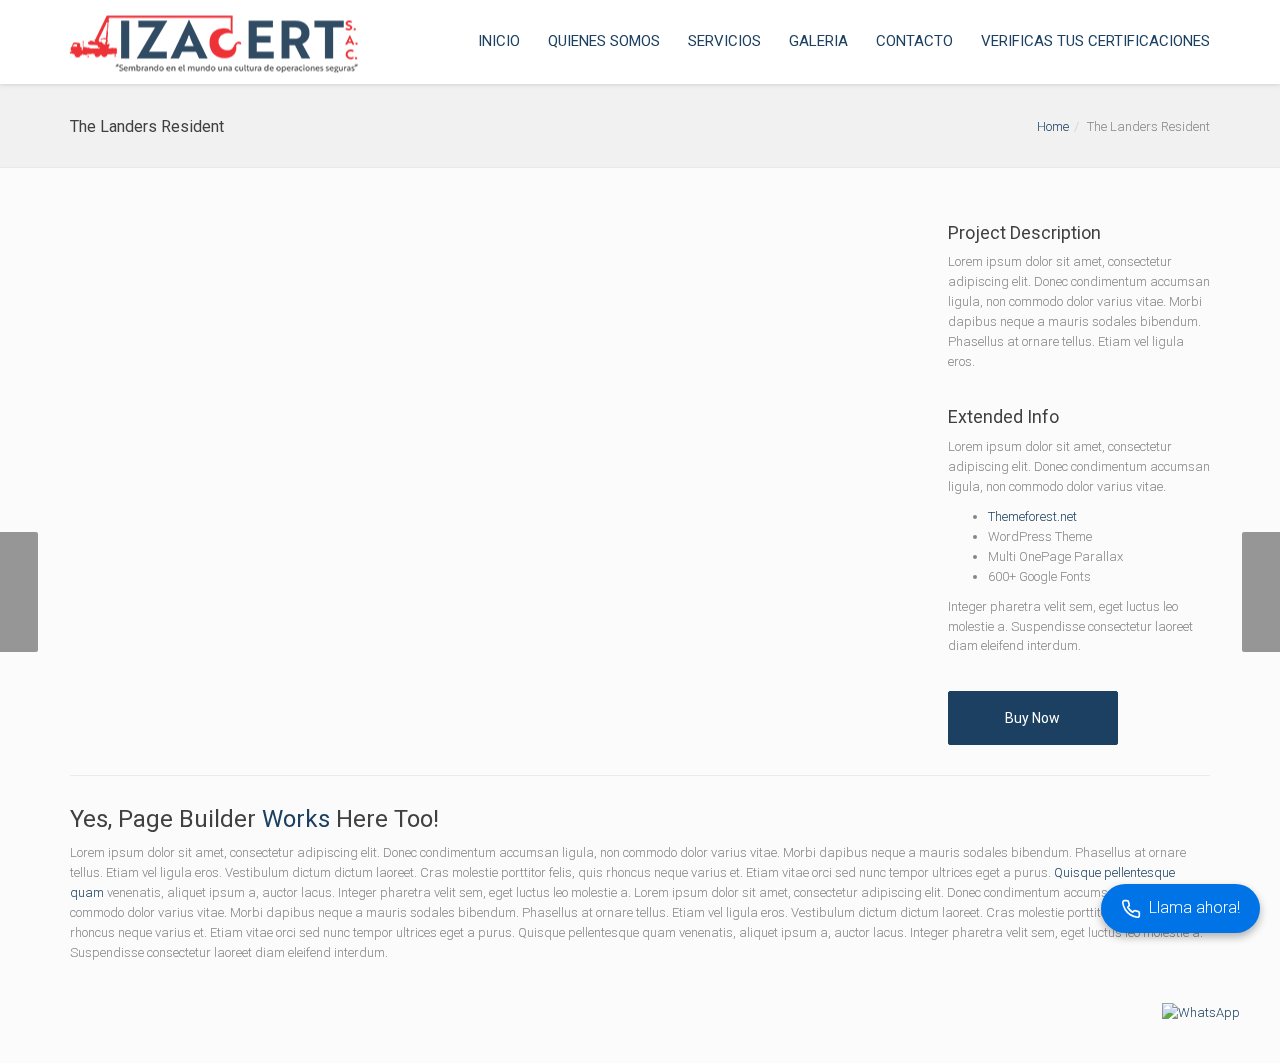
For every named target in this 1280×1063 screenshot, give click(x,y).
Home (1053, 126)
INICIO (499, 41)
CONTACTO (914, 41)
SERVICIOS (724, 41)
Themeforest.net (1032, 516)
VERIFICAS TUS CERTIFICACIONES (1095, 41)
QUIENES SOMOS (604, 41)
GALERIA (818, 41)
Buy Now (1032, 718)
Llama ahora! (1194, 907)
